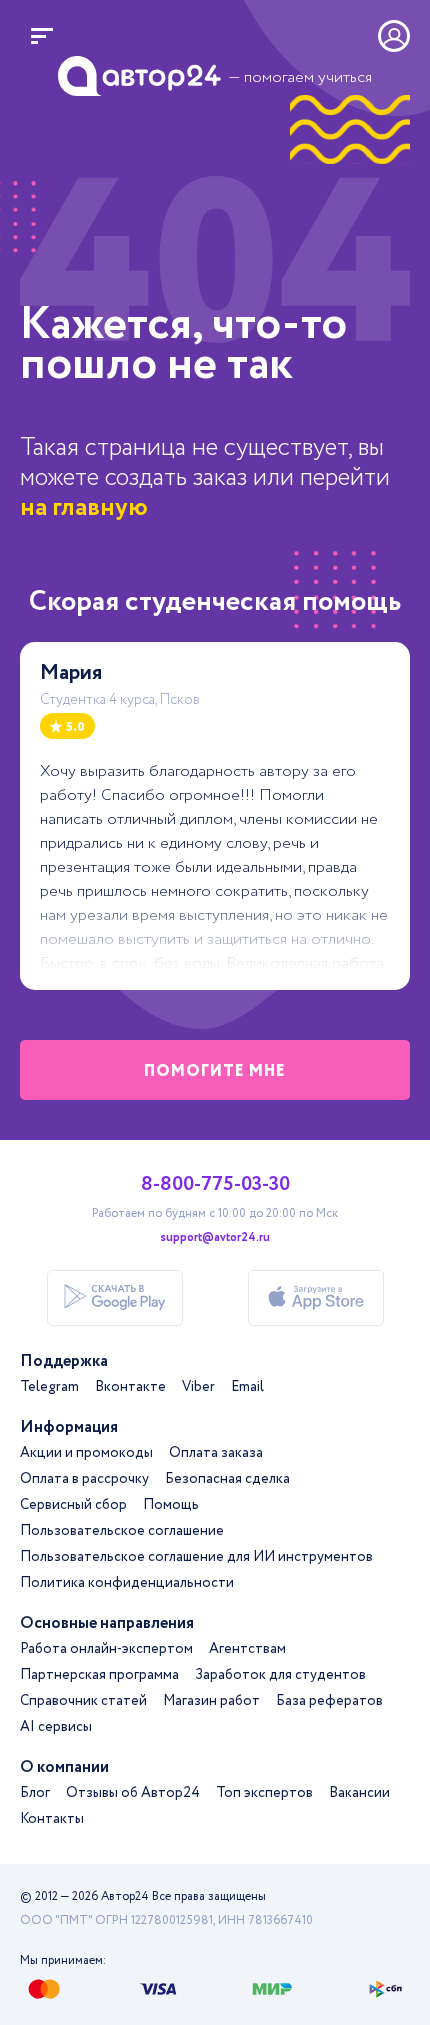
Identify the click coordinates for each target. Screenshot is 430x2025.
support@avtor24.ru (215, 1238)
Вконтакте (130, 1387)
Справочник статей (83, 1701)
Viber (198, 1387)
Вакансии (359, 1793)
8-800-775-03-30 (215, 1185)
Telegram (49, 1387)
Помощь (171, 1505)
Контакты (52, 1819)
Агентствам (247, 1649)
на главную (84, 507)
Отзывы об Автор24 (133, 1793)
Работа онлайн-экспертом (106, 1649)
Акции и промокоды (86, 1453)
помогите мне (215, 1071)
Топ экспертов (264, 1793)
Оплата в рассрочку (84, 1479)
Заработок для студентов (280, 1675)
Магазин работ (211, 1701)
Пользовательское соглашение (122, 1531)
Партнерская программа (99, 1675)
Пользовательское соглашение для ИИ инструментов (196, 1557)
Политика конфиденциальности (127, 1583)
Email (247, 1387)
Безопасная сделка (227, 1479)
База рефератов (329, 1701)
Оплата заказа (216, 1453)
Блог (35, 1793)
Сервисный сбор (73, 1505)
